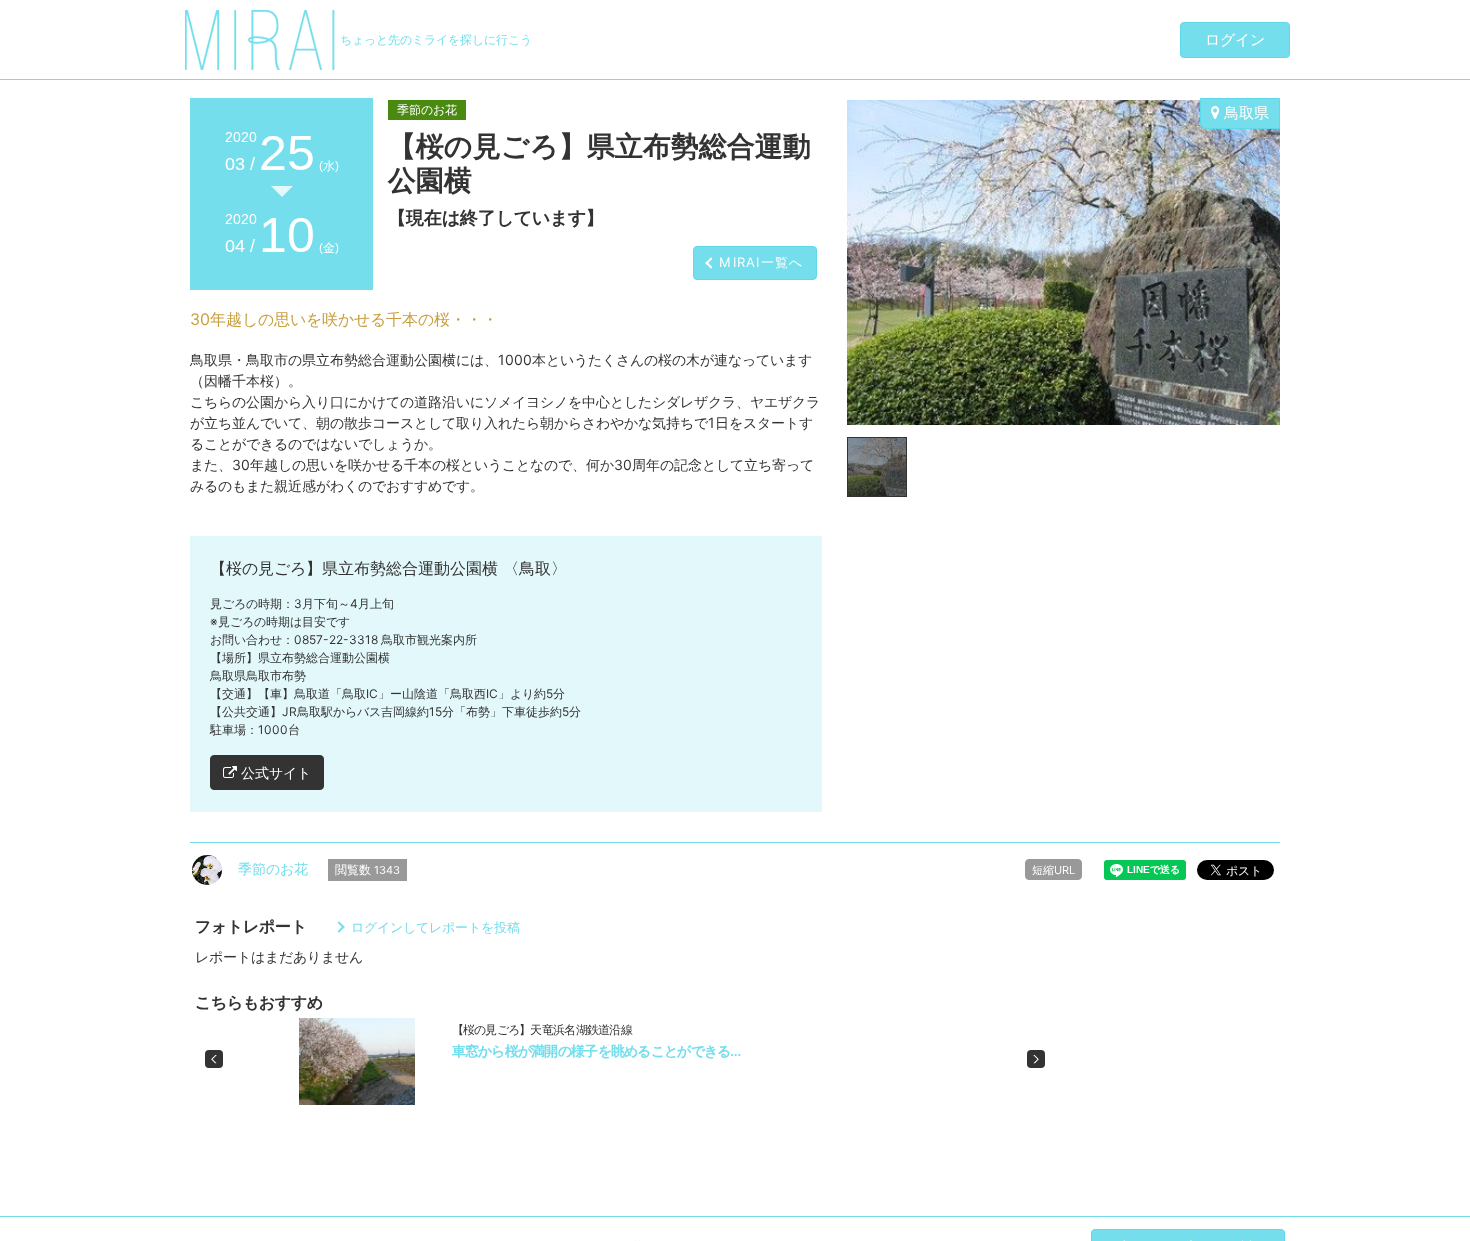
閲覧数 (367, 869)
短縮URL (1053, 870)
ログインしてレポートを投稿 (435, 927)
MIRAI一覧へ (761, 262)
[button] (214, 1059)
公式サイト (274, 772)
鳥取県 (1244, 112)
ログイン (1235, 39)
